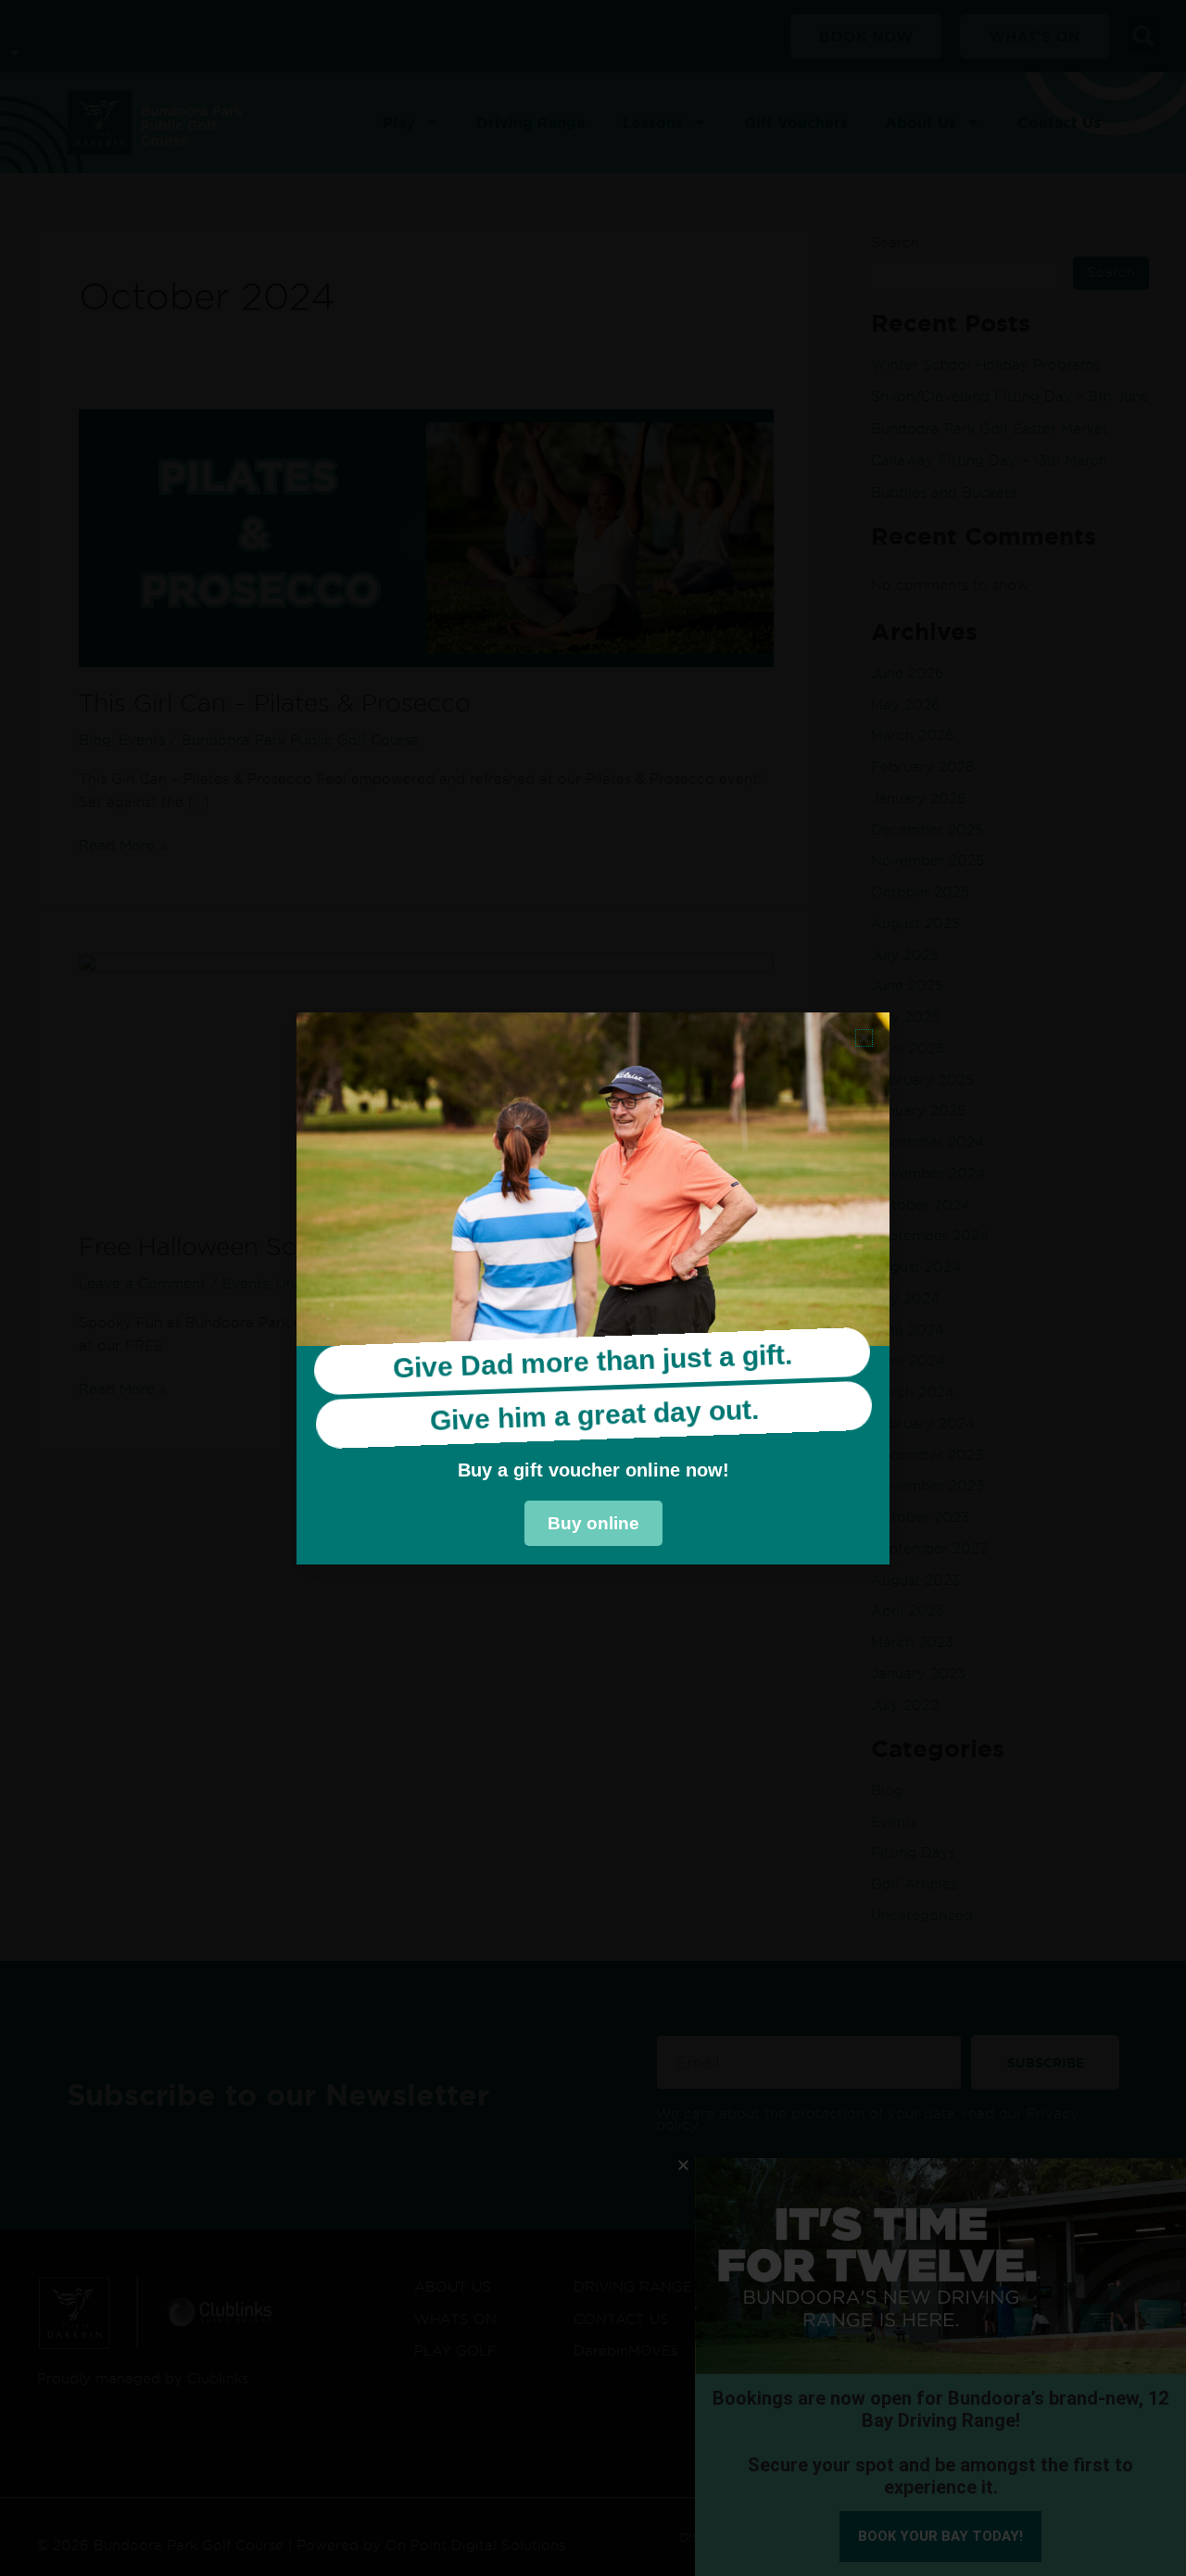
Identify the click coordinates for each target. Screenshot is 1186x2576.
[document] (593, 1288)
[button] (864, 1038)
